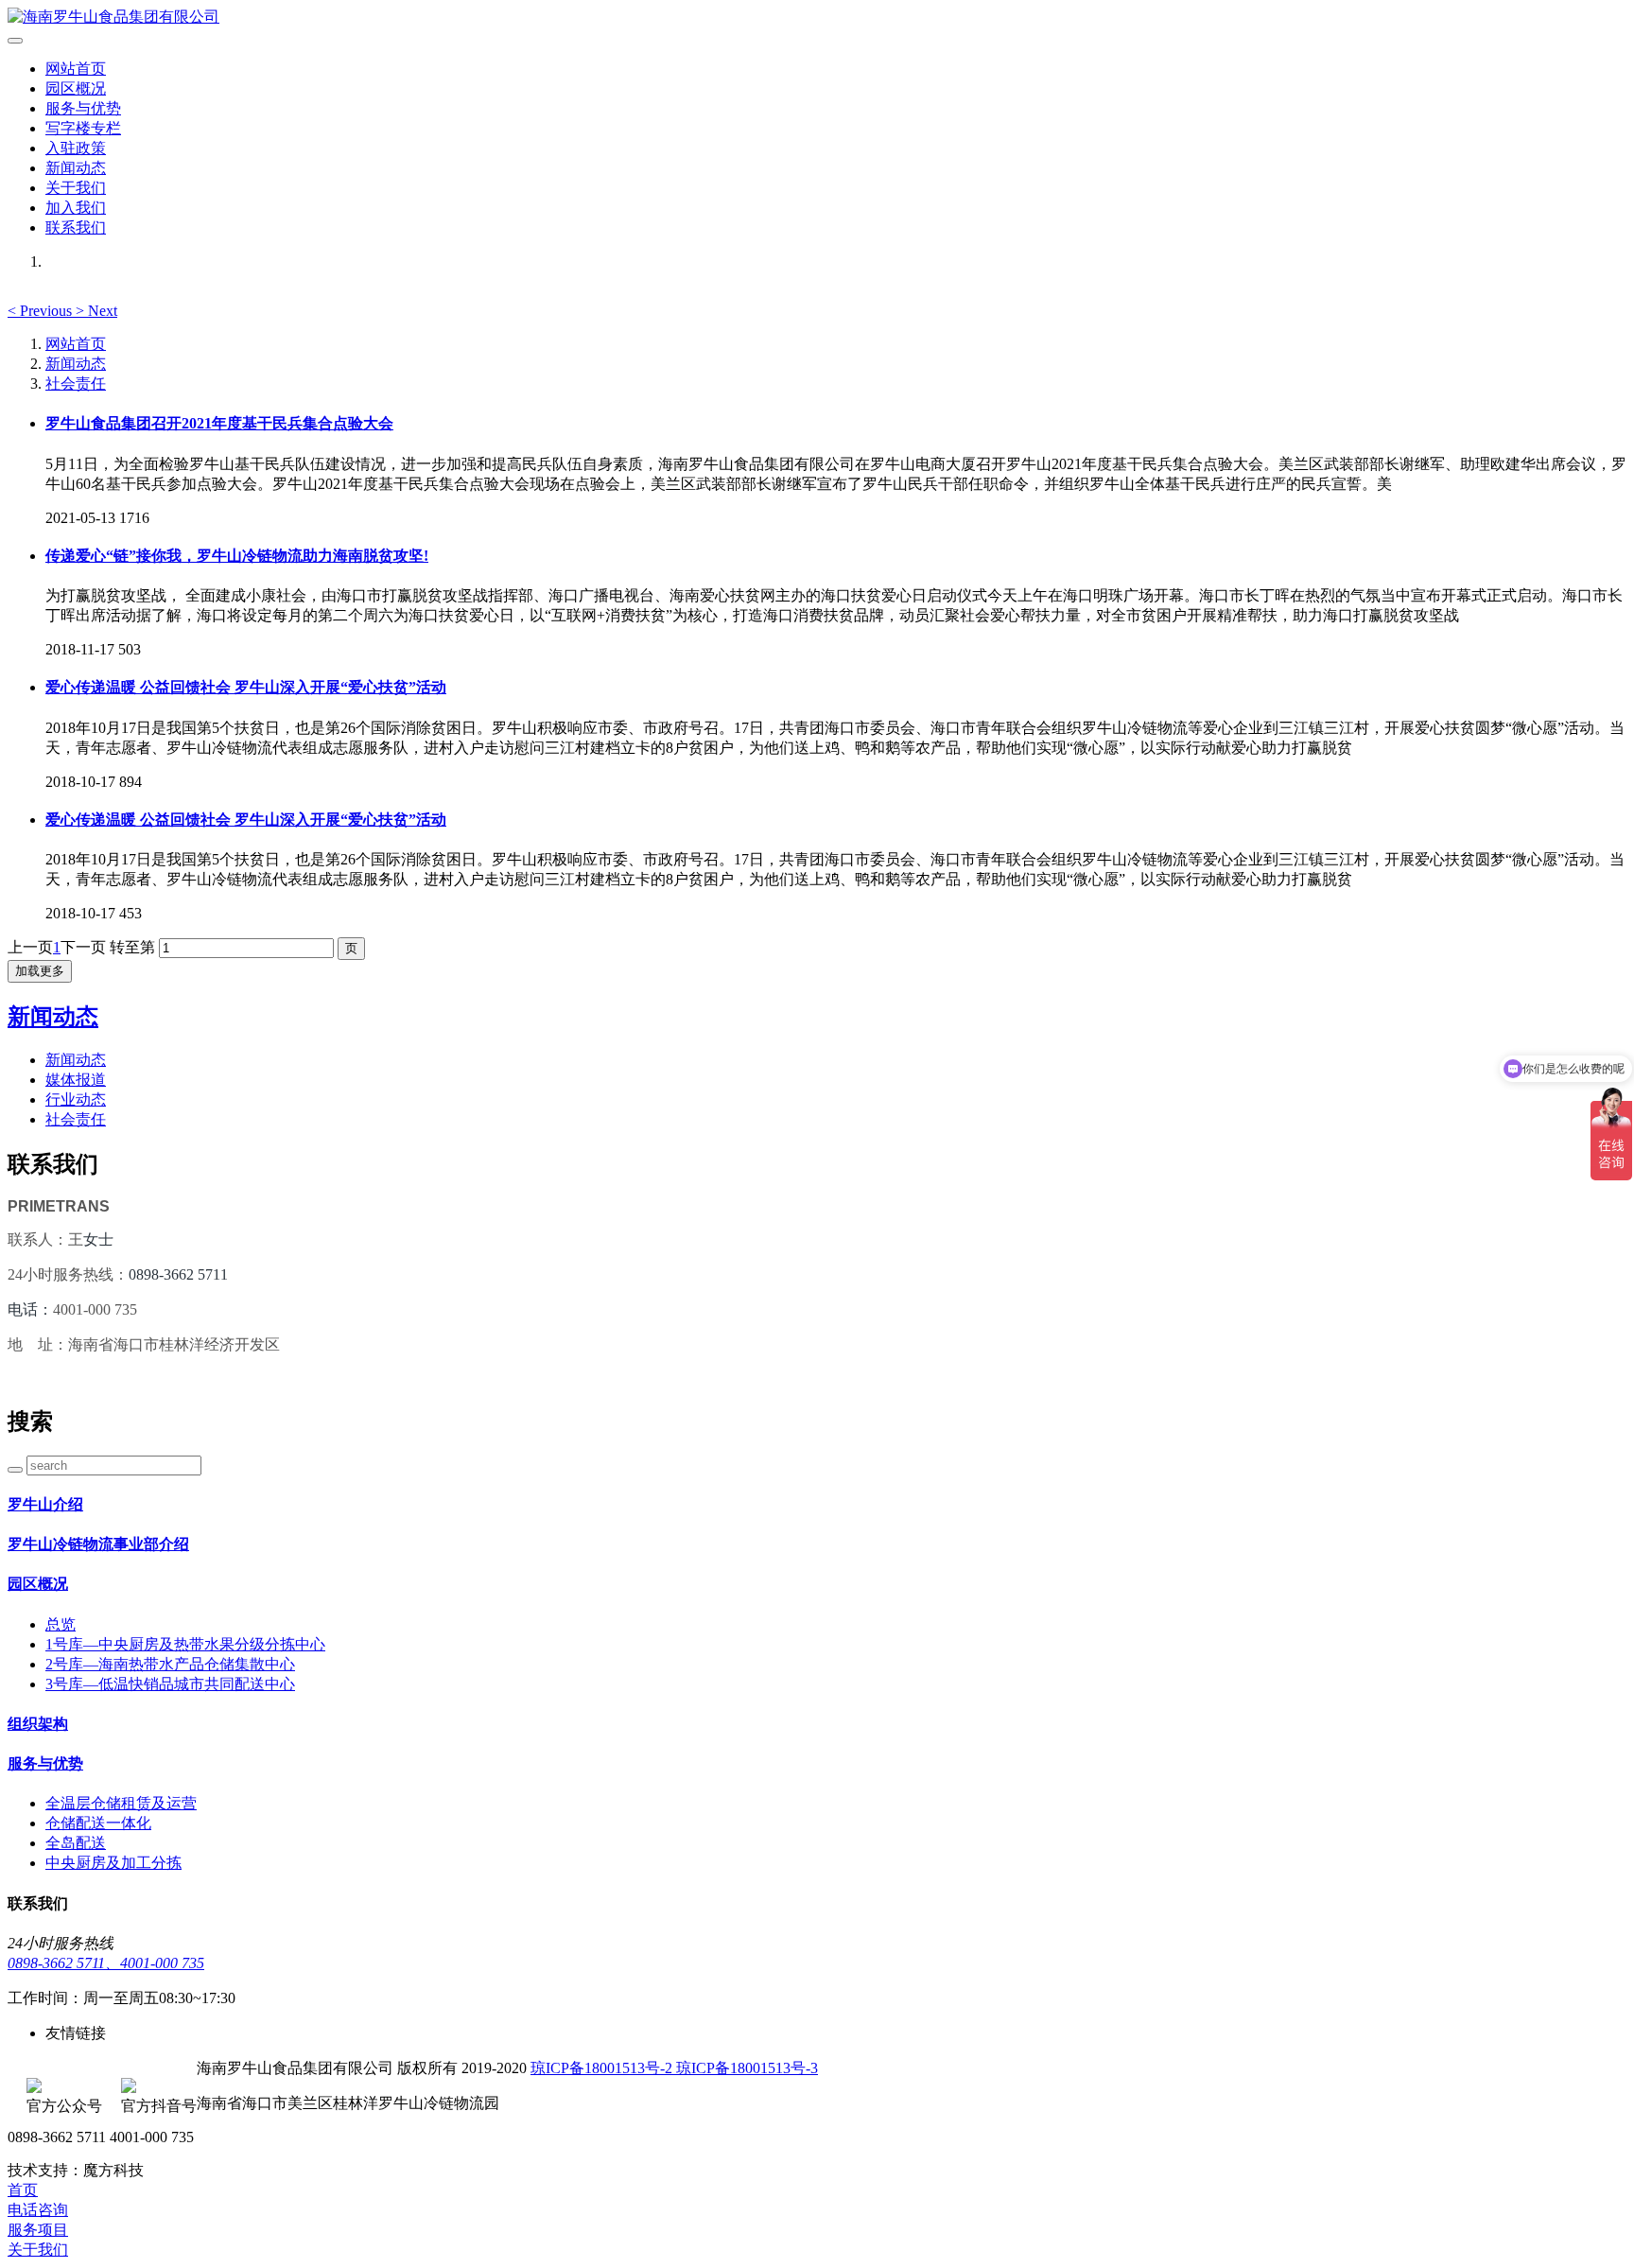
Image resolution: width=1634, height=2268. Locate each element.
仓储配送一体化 (98, 1823)
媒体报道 (76, 1080)
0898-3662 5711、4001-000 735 (106, 1963)
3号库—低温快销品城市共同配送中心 (170, 1684)
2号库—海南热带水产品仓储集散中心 (170, 1664)
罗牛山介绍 (45, 1504)
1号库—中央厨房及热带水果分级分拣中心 (185, 1644)
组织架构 (38, 1724)
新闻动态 (76, 168)
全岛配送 (76, 1843)
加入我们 (76, 208)
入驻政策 (76, 148)
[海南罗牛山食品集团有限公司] (817, 17)
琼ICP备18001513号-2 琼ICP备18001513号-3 (674, 2068)
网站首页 (76, 69)
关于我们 (76, 188)
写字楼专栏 (83, 128)
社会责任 (76, 384)
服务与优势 (83, 108)
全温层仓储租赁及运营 (121, 1803)
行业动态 (76, 1099)
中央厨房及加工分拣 (113, 1863)
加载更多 (40, 971)
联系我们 (76, 227)
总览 (61, 1624)
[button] (42, 311)
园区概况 (76, 88)
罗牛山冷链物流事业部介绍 (98, 1544)
